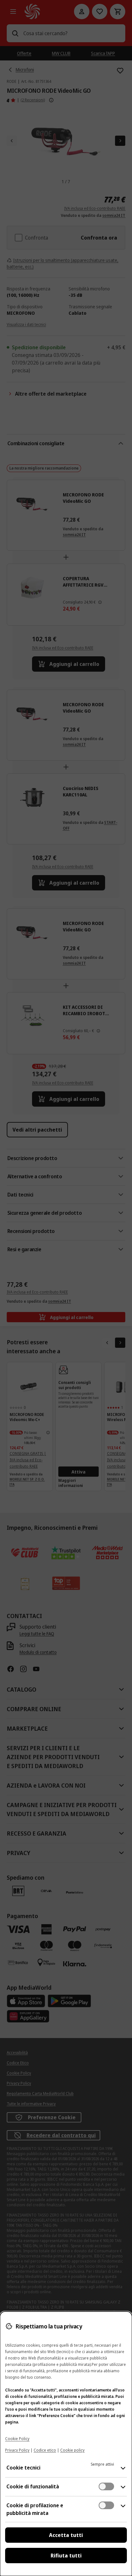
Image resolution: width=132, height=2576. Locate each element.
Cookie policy (72, 2450)
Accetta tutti (66, 2535)
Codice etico (45, 2450)
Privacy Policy (17, 2450)
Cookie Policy (17, 2439)
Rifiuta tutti (66, 2556)
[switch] (106, 2486)
